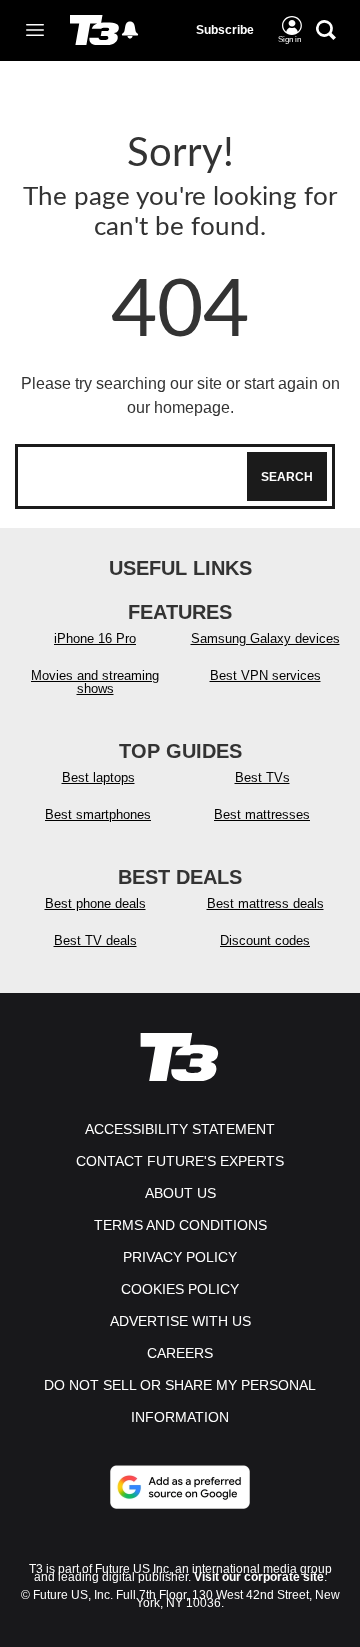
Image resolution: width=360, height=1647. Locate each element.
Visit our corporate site (259, 1577)
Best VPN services (265, 675)
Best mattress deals (265, 903)
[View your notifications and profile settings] (130, 30)
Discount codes (265, 940)
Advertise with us (180, 1321)
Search (287, 477)
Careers (180, 1353)
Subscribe (225, 30)
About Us (180, 1193)
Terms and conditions (180, 1225)
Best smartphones (98, 814)
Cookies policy (180, 1289)
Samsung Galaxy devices (265, 638)
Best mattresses (262, 814)
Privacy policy (180, 1257)
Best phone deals (95, 903)
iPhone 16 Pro (95, 638)
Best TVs (262, 777)
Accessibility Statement (180, 1129)
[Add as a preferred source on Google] (180, 1487)
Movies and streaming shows (95, 682)
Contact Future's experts (180, 1161)
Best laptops (98, 777)
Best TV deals (95, 940)
